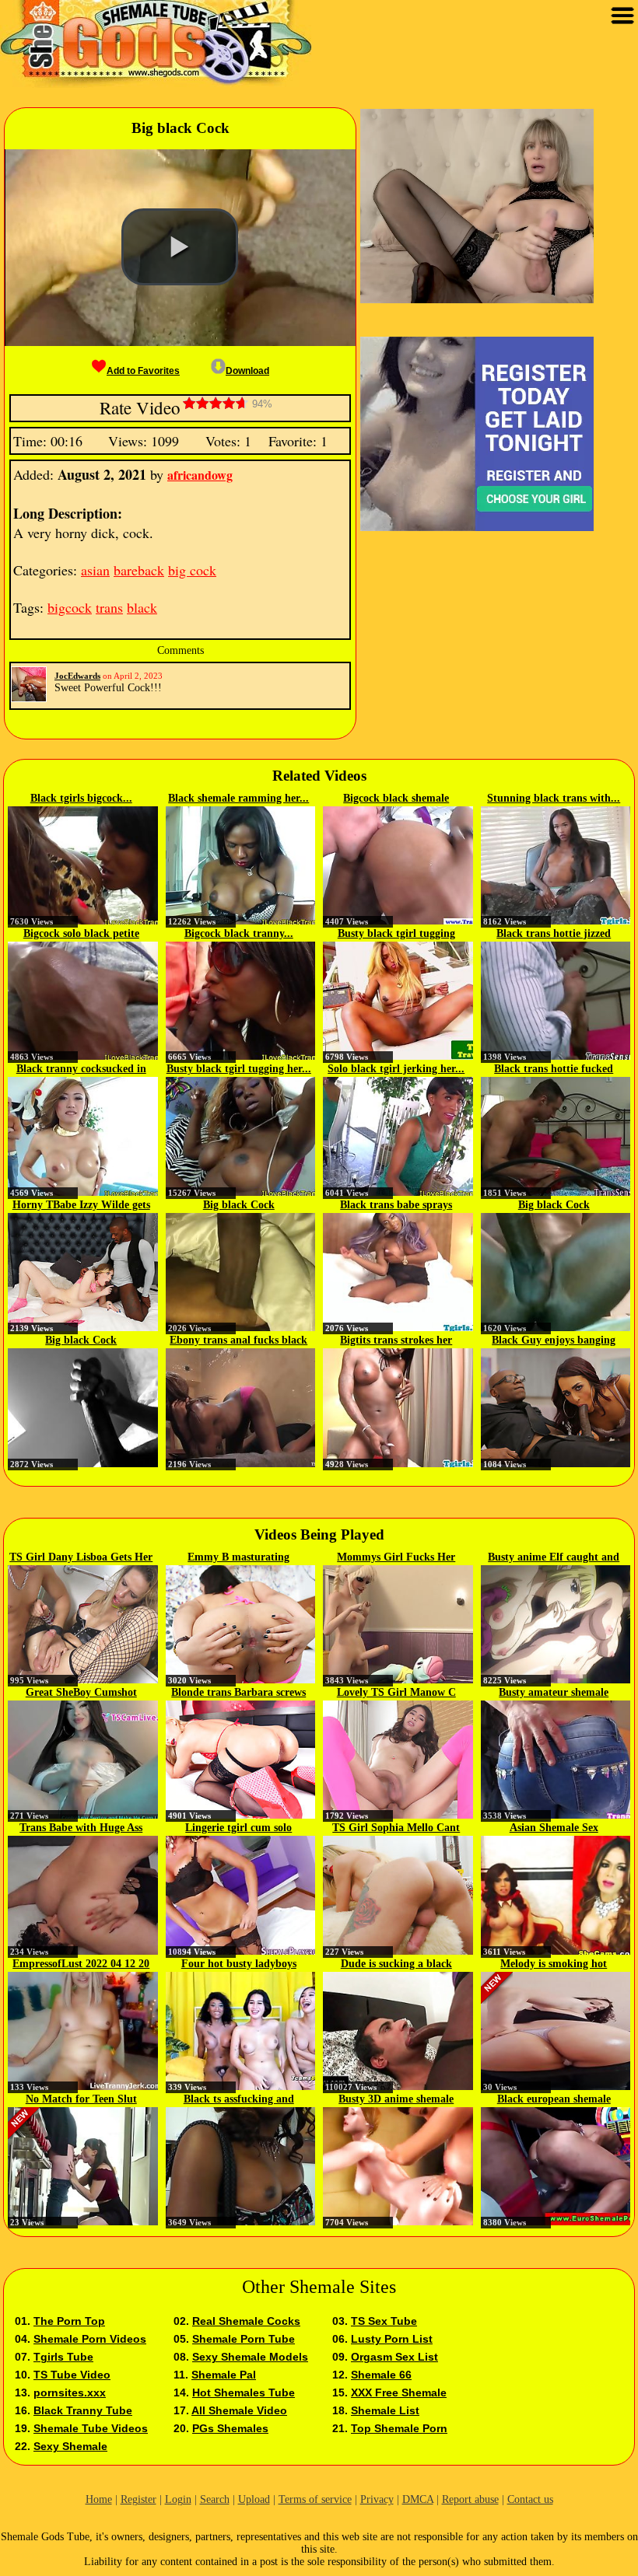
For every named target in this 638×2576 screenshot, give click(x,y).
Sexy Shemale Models (250, 2357)
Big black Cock (239, 1205)
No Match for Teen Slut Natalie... (81, 2100)
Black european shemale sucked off (554, 2100)
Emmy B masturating (238, 1557)
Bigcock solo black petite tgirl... (81, 935)
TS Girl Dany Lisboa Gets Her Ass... (81, 1558)
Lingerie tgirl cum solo (238, 1828)
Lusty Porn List (392, 2339)
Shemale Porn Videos (90, 2339)
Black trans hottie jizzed (554, 933)
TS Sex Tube (384, 2321)
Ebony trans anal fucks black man (238, 1341)
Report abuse (470, 2499)
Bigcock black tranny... (239, 933)
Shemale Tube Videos (91, 2428)
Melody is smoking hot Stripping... (554, 1965)
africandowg (200, 475)
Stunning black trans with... (554, 798)
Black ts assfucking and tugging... (239, 2100)
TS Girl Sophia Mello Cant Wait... (396, 1829)
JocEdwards (77, 676)
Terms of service (315, 2499)
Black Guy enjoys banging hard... (554, 1341)
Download (247, 371)
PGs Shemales (230, 2428)
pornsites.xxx (70, 2392)
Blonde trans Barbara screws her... (238, 1693)
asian (95, 570)
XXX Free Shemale (399, 2392)
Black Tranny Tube (83, 2410)
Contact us (530, 2499)
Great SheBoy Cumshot (81, 1692)
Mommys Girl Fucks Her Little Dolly (396, 1558)
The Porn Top (69, 2321)
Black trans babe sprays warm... (396, 1206)
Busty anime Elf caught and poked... (554, 1558)
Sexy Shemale (70, 2446)
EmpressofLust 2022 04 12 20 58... (81, 1965)
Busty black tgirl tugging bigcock (396, 935)
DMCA (418, 2499)
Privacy (377, 2499)
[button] (180, 247)
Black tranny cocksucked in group (81, 1070)
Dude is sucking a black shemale (396, 1965)
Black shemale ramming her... (238, 798)
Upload (254, 2499)
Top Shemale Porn (399, 2428)
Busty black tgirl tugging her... (239, 1069)
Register (138, 2499)
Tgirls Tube (63, 2357)
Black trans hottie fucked (554, 1069)
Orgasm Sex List (394, 2357)
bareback (139, 570)
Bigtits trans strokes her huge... (396, 1341)
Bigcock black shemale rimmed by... (396, 799)
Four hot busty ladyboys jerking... (239, 1965)
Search (215, 2499)
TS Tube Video (72, 2375)
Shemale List (385, 2410)
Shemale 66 (381, 2375)
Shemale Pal (224, 2375)
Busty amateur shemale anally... (554, 1693)
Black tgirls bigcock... (81, 798)
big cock (192, 570)
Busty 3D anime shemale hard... (396, 2100)
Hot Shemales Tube (244, 2392)
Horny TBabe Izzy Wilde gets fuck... (81, 1206)
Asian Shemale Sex (554, 1828)
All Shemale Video (239, 2410)
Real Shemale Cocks (246, 2321)
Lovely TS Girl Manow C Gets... (396, 1693)
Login (178, 2499)
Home (99, 2499)
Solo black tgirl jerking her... (396, 1069)
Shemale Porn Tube (244, 2339)
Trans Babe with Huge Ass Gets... (81, 1829)
